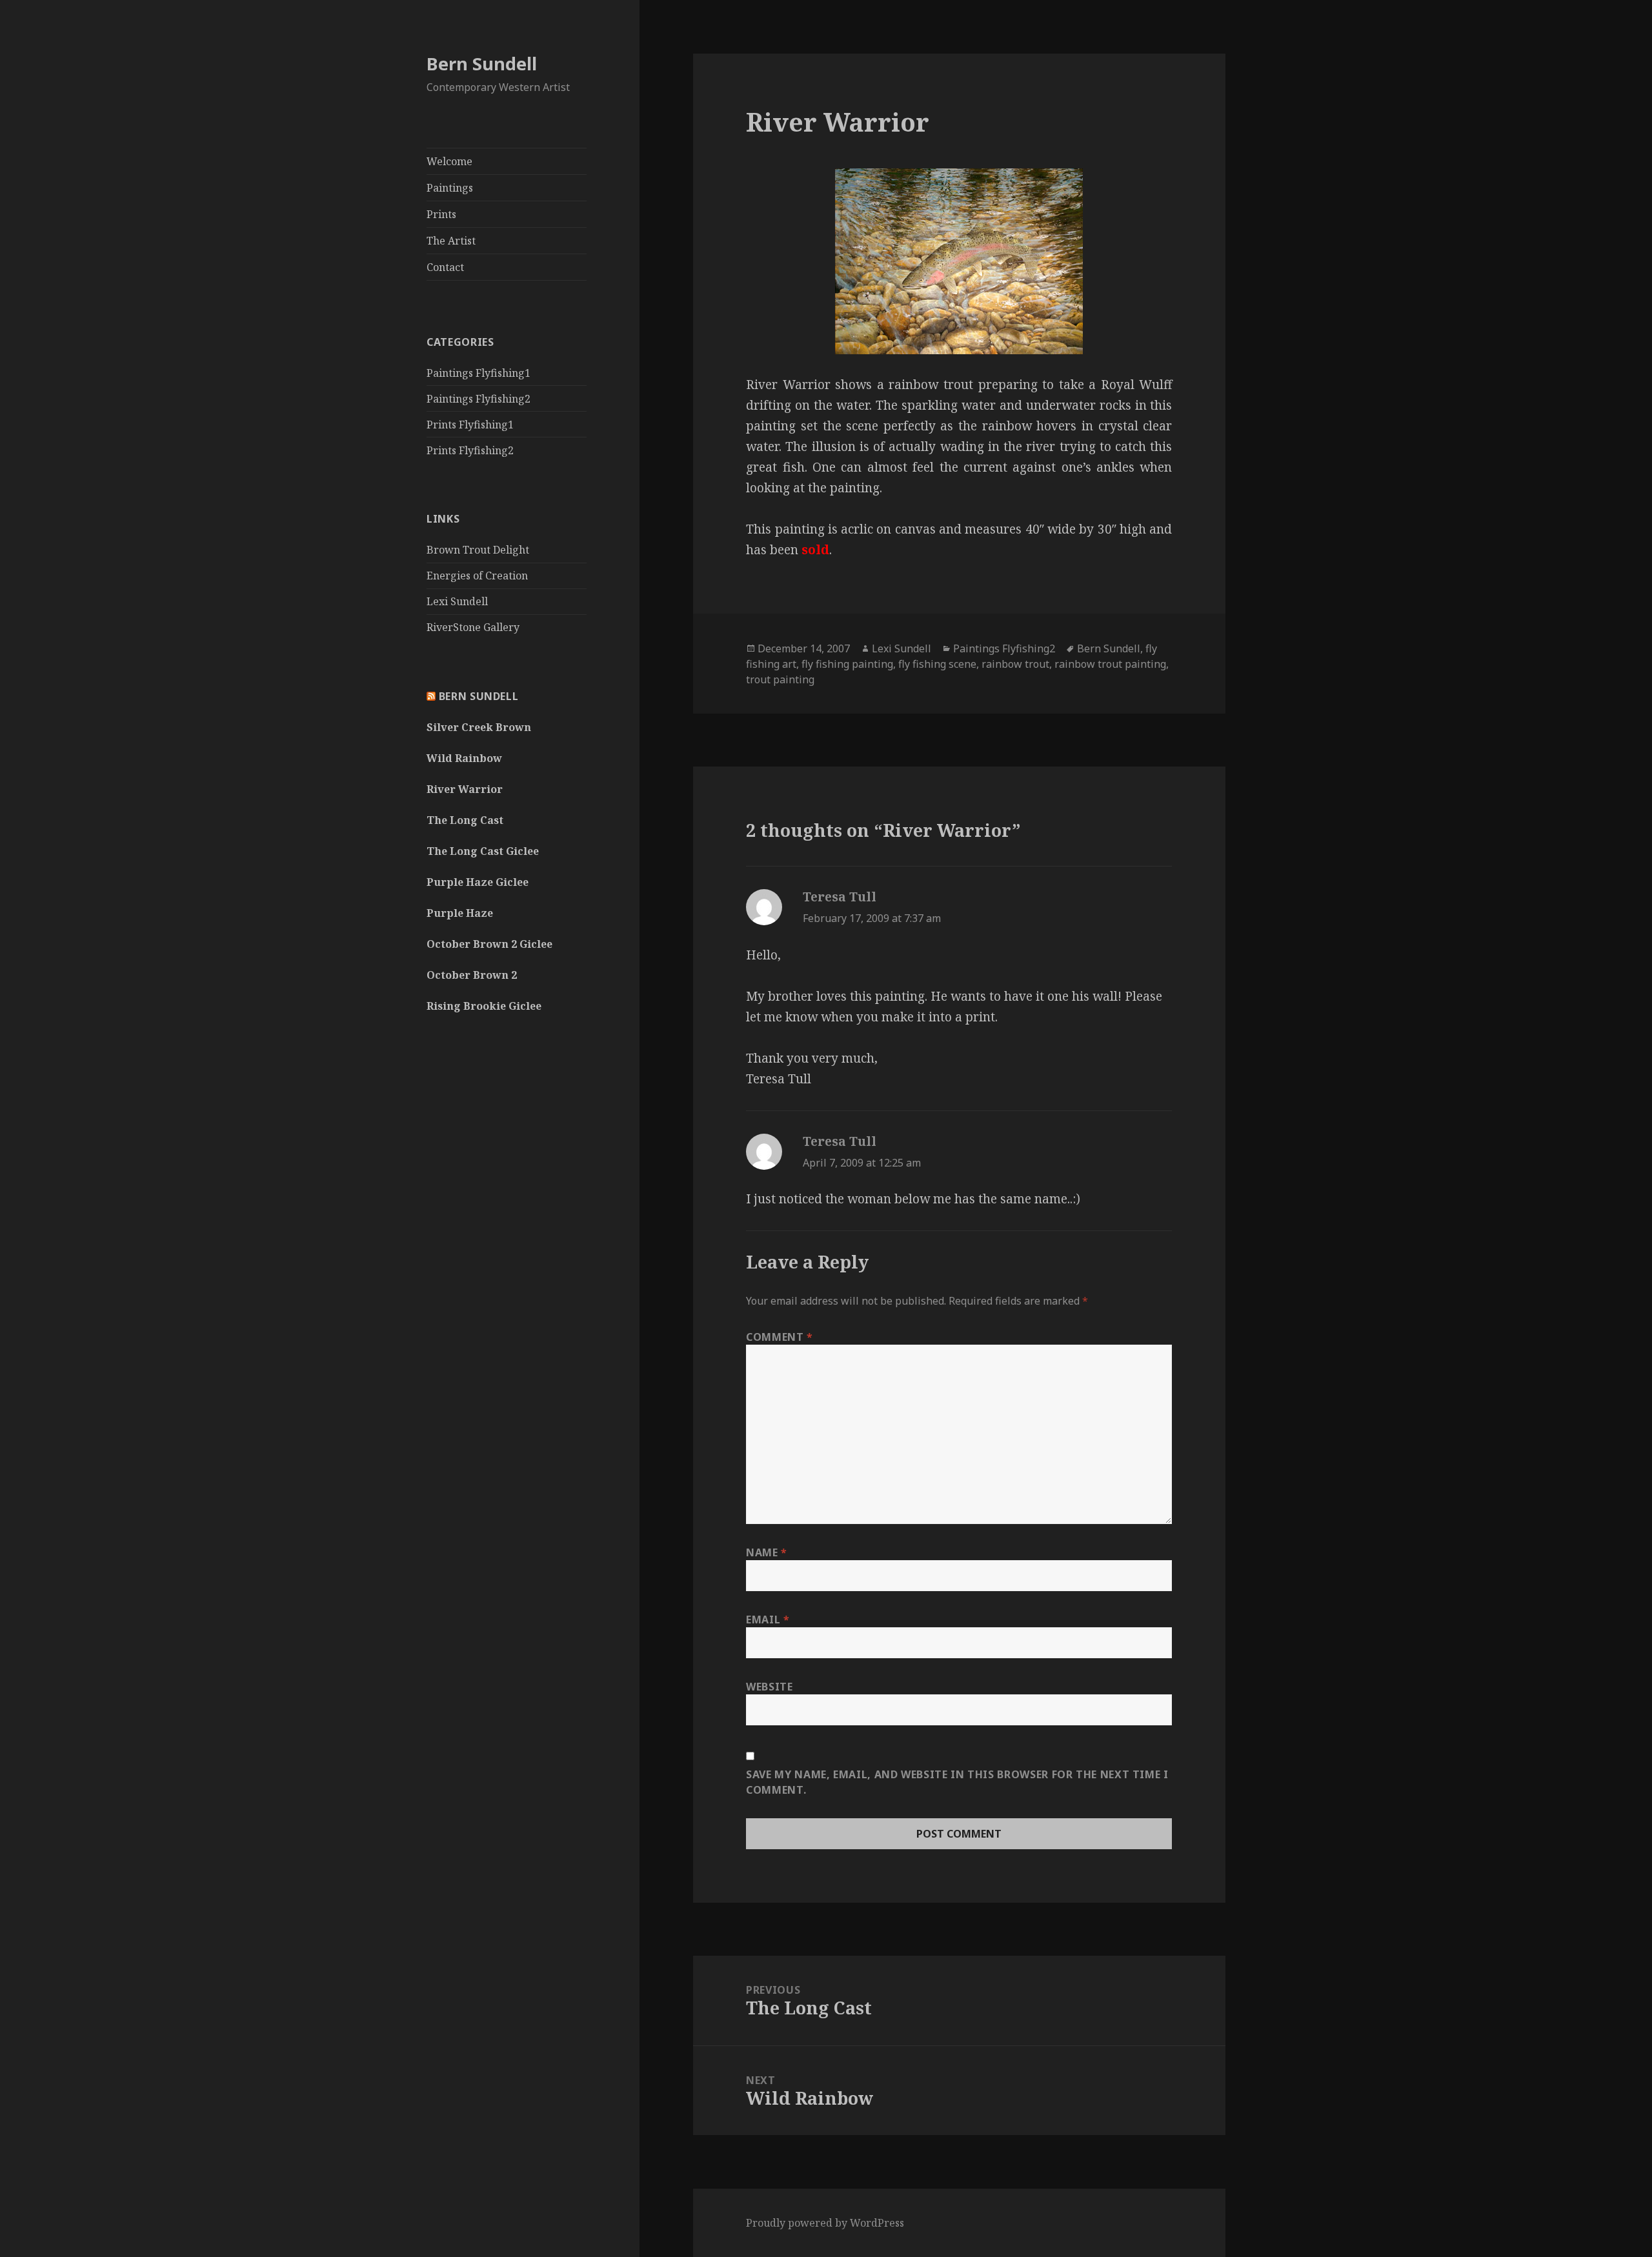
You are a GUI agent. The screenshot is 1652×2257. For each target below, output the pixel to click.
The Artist (451, 241)
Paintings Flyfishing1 (478, 373)
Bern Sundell (482, 64)
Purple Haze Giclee (478, 882)
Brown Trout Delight (478, 550)
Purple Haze (460, 913)
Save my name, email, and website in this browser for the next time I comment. (957, 1782)
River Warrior (465, 789)
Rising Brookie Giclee (484, 1006)
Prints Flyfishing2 (470, 450)
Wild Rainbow (464, 758)
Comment (780, 1337)
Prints (441, 214)
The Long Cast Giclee (483, 851)
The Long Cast (465, 820)
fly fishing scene (937, 664)
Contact (445, 267)
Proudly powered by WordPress (825, 2223)
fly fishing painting (847, 664)
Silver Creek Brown (479, 727)
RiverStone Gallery (473, 627)
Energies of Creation (477, 576)
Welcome (449, 161)
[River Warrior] (959, 261)
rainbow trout (1015, 664)
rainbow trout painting (1110, 664)
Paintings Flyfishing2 (478, 399)
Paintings (450, 188)
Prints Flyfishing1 (470, 425)
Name (767, 1552)
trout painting (780, 679)
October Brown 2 (472, 975)
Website (769, 1687)
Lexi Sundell (457, 601)
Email (768, 1620)
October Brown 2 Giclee (489, 944)
